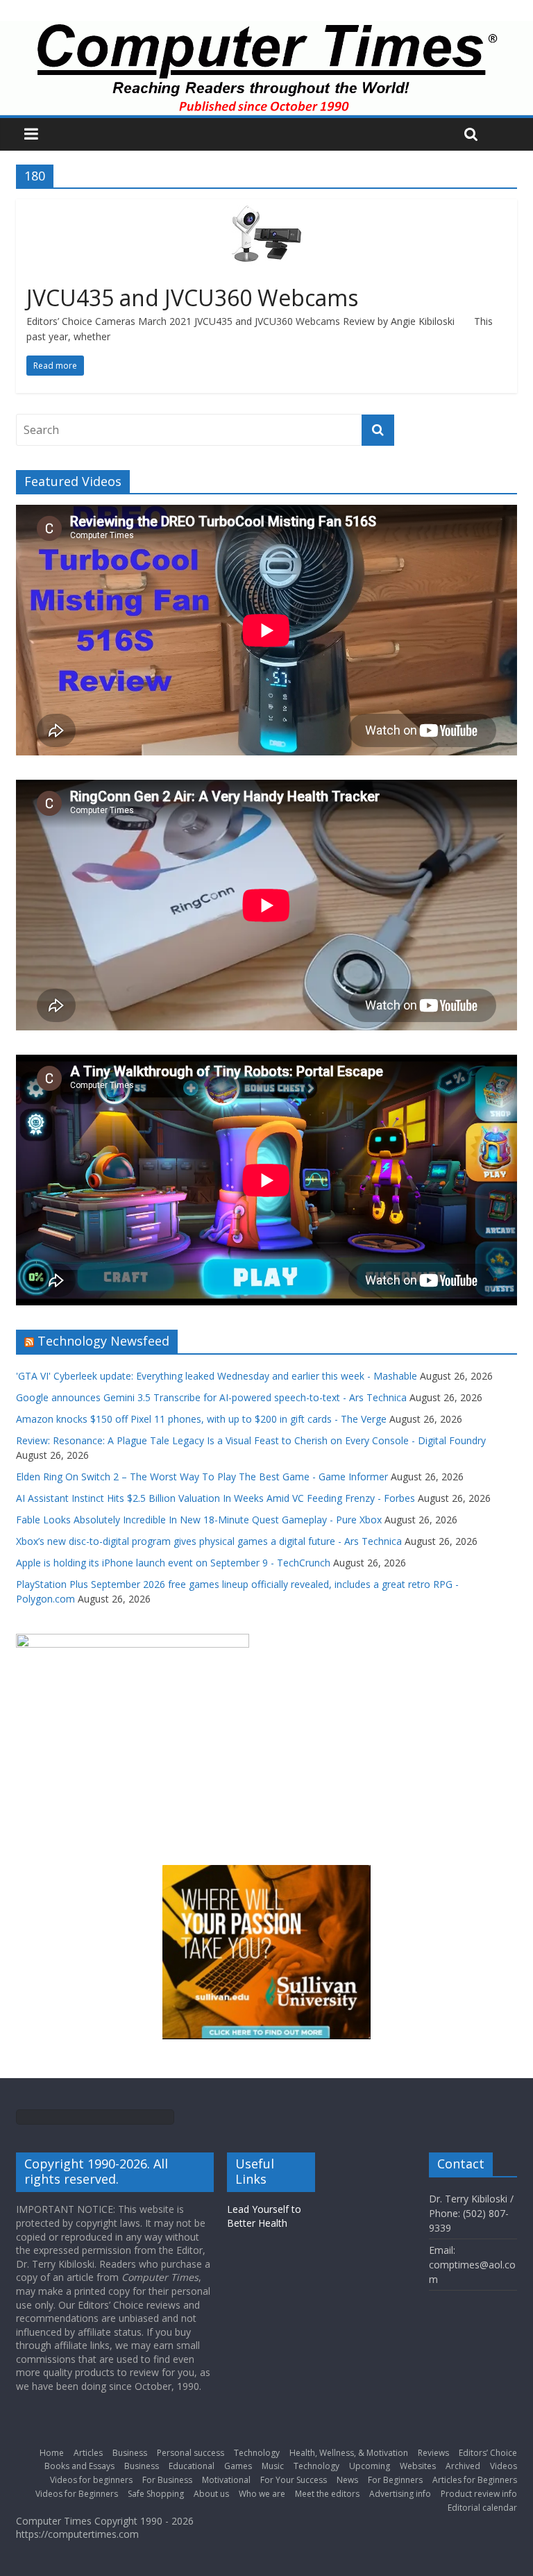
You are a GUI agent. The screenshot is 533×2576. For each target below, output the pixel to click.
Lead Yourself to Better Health (264, 2216)
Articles (88, 2453)
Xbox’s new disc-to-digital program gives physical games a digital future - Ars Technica (209, 1541)
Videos (504, 2466)
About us (211, 2494)
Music (273, 2466)
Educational (192, 2466)
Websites (418, 2466)
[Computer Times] (266, 68)
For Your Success (294, 2480)
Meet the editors (327, 2494)
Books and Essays (79, 2466)
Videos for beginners (91, 2480)
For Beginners (395, 2480)
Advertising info (400, 2494)
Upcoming (370, 2466)
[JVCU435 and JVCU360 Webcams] (266, 208)
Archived (463, 2466)
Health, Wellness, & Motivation (349, 2453)
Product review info (479, 2494)
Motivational (226, 2480)
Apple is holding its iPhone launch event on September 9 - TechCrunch (173, 1563)
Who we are (262, 2494)
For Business (167, 2480)
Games (238, 2466)
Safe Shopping (156, 2494)
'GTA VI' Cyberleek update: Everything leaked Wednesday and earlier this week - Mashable (217, 1376)
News (347, 2480)
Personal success (191, 2453)
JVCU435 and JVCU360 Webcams (192, 298)
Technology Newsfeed (103, 1341)
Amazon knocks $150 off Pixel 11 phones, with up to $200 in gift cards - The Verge (201, 1419)
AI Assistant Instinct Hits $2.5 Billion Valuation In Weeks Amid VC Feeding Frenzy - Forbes (215, 1498)
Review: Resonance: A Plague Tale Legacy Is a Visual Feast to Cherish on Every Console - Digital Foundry (251, 1440)
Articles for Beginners (475, 2480)
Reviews (433, 2453)
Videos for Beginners (77, 2494)
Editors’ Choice (488, 2453)
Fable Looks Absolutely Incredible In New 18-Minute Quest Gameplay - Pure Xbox (199, 1520)
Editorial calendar (482, 2508)
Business (130, 2453)
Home (52, 2453)
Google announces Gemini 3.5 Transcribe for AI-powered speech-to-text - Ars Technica (211, 1397)
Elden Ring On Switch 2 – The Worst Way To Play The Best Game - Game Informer (202, 1477)
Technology (257, 2453)
